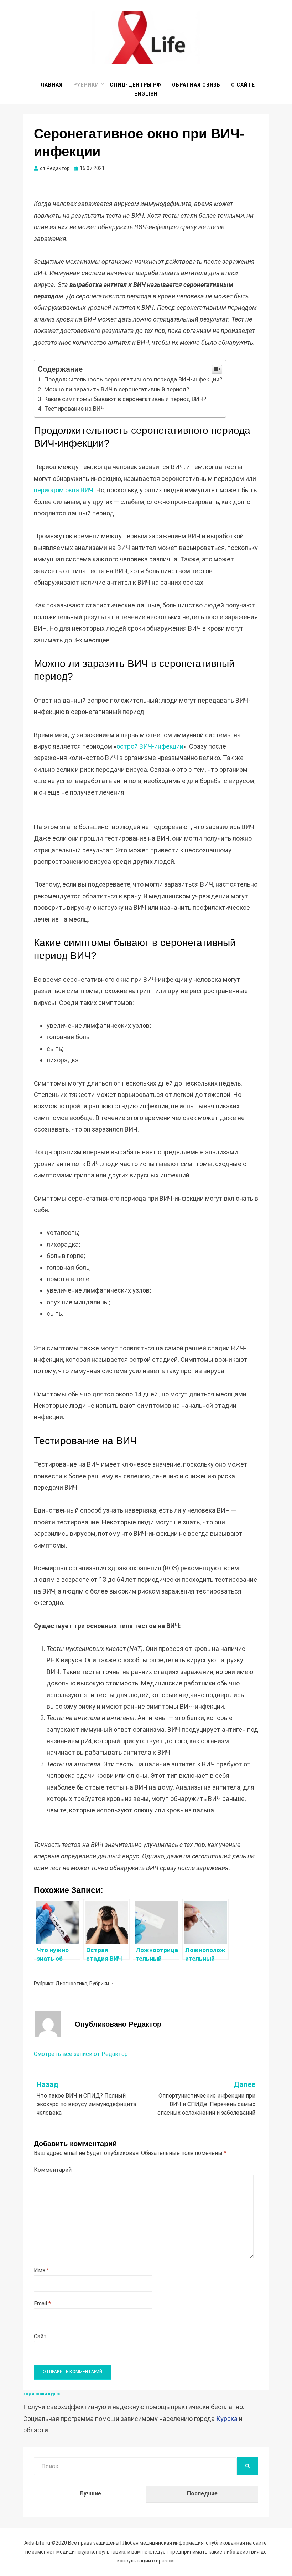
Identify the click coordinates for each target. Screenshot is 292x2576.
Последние (202, 2493)
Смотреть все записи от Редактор (81, 2054)
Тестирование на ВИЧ (74, 409)
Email (42, 2303)
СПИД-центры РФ (135, 85)
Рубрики (86, 85)
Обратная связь (196, 85)
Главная (50, 85)
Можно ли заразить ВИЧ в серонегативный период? (117, 389)
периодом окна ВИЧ (64, 490)
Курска (227, 2419)
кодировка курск (42, 2394)
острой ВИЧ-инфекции (150, 746)
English (146, 94)
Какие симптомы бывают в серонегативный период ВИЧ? (125, 399)
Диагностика (71, 1984)
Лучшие (90, 2493)
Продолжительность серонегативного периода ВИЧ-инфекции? (133, 379)
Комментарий (53, 2170)
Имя (41, 2270)
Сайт (40, 2336)
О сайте (243, 85)
